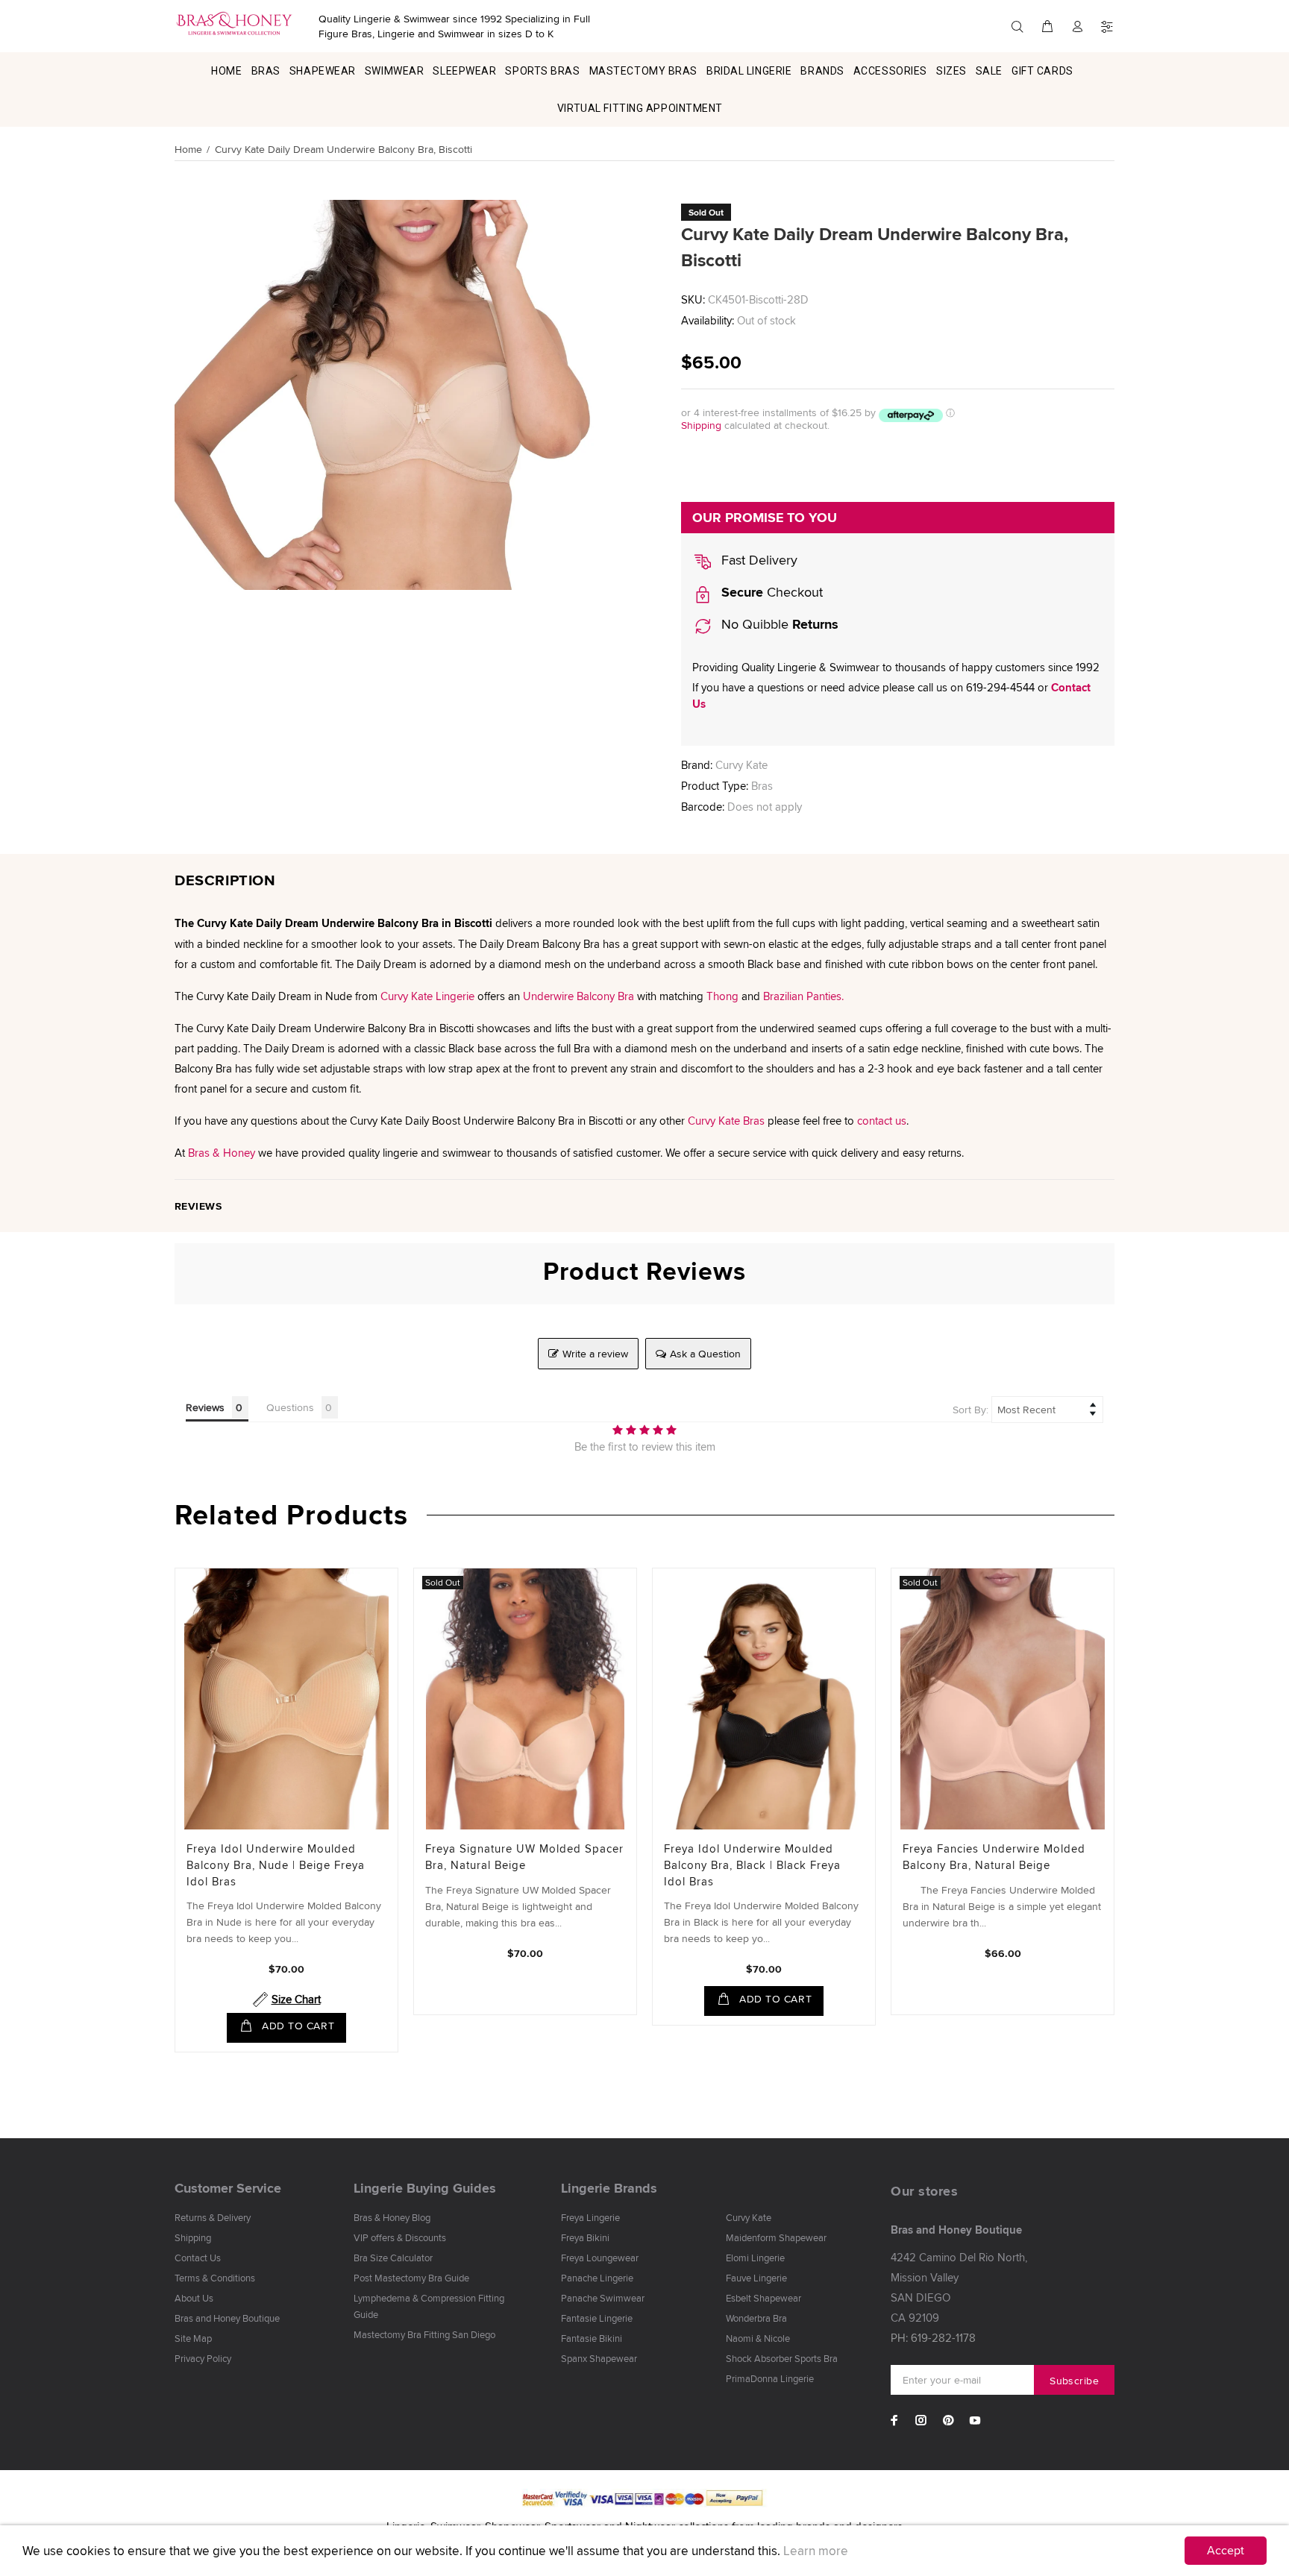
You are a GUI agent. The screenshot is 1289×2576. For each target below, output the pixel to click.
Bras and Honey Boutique (227, 2318)
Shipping (701, 425)
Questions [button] (290, 1407)
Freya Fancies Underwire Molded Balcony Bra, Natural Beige (994, 1857)
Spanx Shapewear (599, 2358)
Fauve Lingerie (756, 2278)
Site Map (193, 2338)
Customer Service (228, 2188)
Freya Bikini (585, 2237)
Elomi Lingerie (755, 2258)
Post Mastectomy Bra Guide (411, 2278)
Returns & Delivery (213, 2217)
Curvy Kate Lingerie (427, 996)
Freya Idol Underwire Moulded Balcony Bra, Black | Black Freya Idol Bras (752, 1865)
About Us (194, 2298)
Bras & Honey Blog (392, 2217)
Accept (1226, 2550)
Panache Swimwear (603, 2298)
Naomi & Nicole (758, 2338)
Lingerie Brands (609, 2188)
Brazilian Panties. (803, 996)
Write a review (595, 1354)
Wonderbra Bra (756, 2318)
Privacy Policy (203, 2358)
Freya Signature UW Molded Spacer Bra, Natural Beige (524, 1857)
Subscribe (1074, 2381)
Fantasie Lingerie (597, 2318)
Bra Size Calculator (393, 2258)
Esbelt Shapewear (763, 2298)
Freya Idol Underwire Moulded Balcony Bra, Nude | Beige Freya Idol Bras (276, 1865)
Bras (762, 786)
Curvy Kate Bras (726, 1121)
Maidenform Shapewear (776, 2237)
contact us (882, 1121)
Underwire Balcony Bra (578, 996)
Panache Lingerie (597, 2278)
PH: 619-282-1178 (933, 2338)
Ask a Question (705, 1354)
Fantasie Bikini (592, 2338)
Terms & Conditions (215, 2278)
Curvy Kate (741, 765)
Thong (722, 996)
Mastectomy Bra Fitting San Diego (424, 2334)
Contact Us (198, 2258)
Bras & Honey (222, 1153)
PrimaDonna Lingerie (770, 2378)
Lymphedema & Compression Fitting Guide (429, 2306)
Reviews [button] (205, 1407)
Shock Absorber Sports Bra (782, 2358)
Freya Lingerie (590, 2217)
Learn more (816, 2551)
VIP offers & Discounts (400, 2237)
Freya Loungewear (600, 2258)
